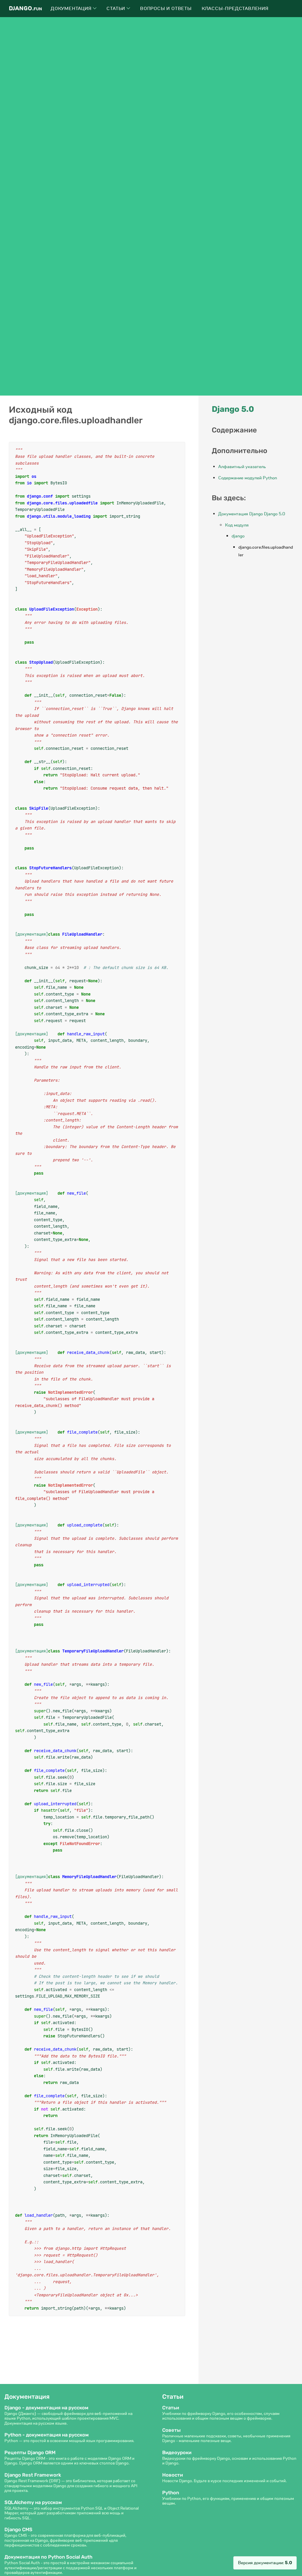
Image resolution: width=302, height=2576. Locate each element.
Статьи (116, 9)
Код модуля (237, 525)
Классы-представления (235, 9)
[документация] (32, 934)
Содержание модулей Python (248, 478)
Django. (25, 8)
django (238, 536)
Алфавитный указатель (242, 467)
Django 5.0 (233, 409)
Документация (72, 9)
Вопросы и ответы (166, 9)
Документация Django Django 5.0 (252, 514)
